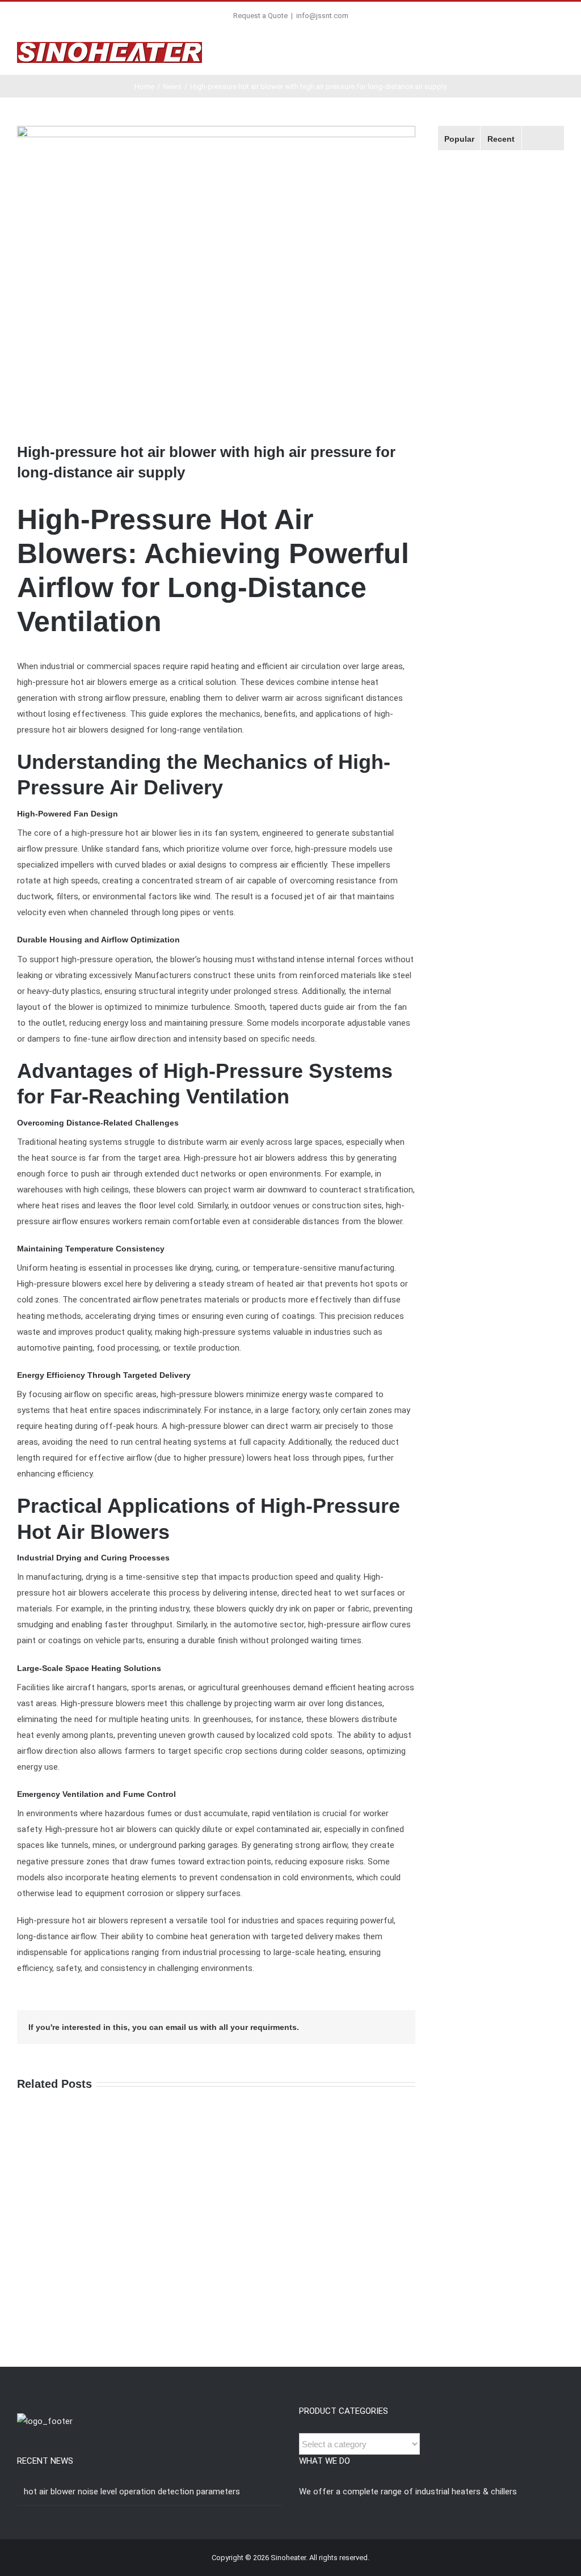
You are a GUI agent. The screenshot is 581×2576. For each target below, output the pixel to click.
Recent (501, 139)
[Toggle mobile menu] (559, 54)
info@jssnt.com (322, 16)
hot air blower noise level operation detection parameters (132, 2492)
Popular (459, 139)
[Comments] (543, 138)
